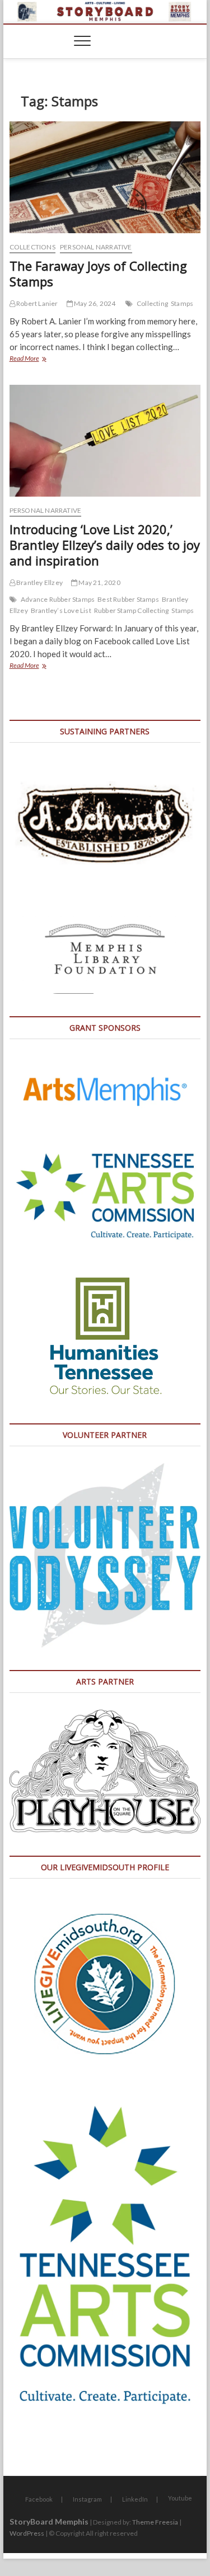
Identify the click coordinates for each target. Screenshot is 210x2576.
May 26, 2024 (94, 303)
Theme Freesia (155, 2522)
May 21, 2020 (99, 582)
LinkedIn (135, 2499)
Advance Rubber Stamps (58, 599)
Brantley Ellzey (39, 582)
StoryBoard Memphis (49, 2521)
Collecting (152, 303)
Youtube (180, 2498)
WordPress (27, 2533)
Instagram (87, 2499)
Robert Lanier (37, 303)
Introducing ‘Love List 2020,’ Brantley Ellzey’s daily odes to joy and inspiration (105, 545)
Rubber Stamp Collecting (132, 610)
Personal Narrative (96, 247)
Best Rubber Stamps (128, 599)
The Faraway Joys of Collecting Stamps (98, 273)
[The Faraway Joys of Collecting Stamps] (105, 177)
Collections (32, 247)
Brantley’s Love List (61, 610)
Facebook (39, 2499)
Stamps (182, 303)
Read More (38, 359)
